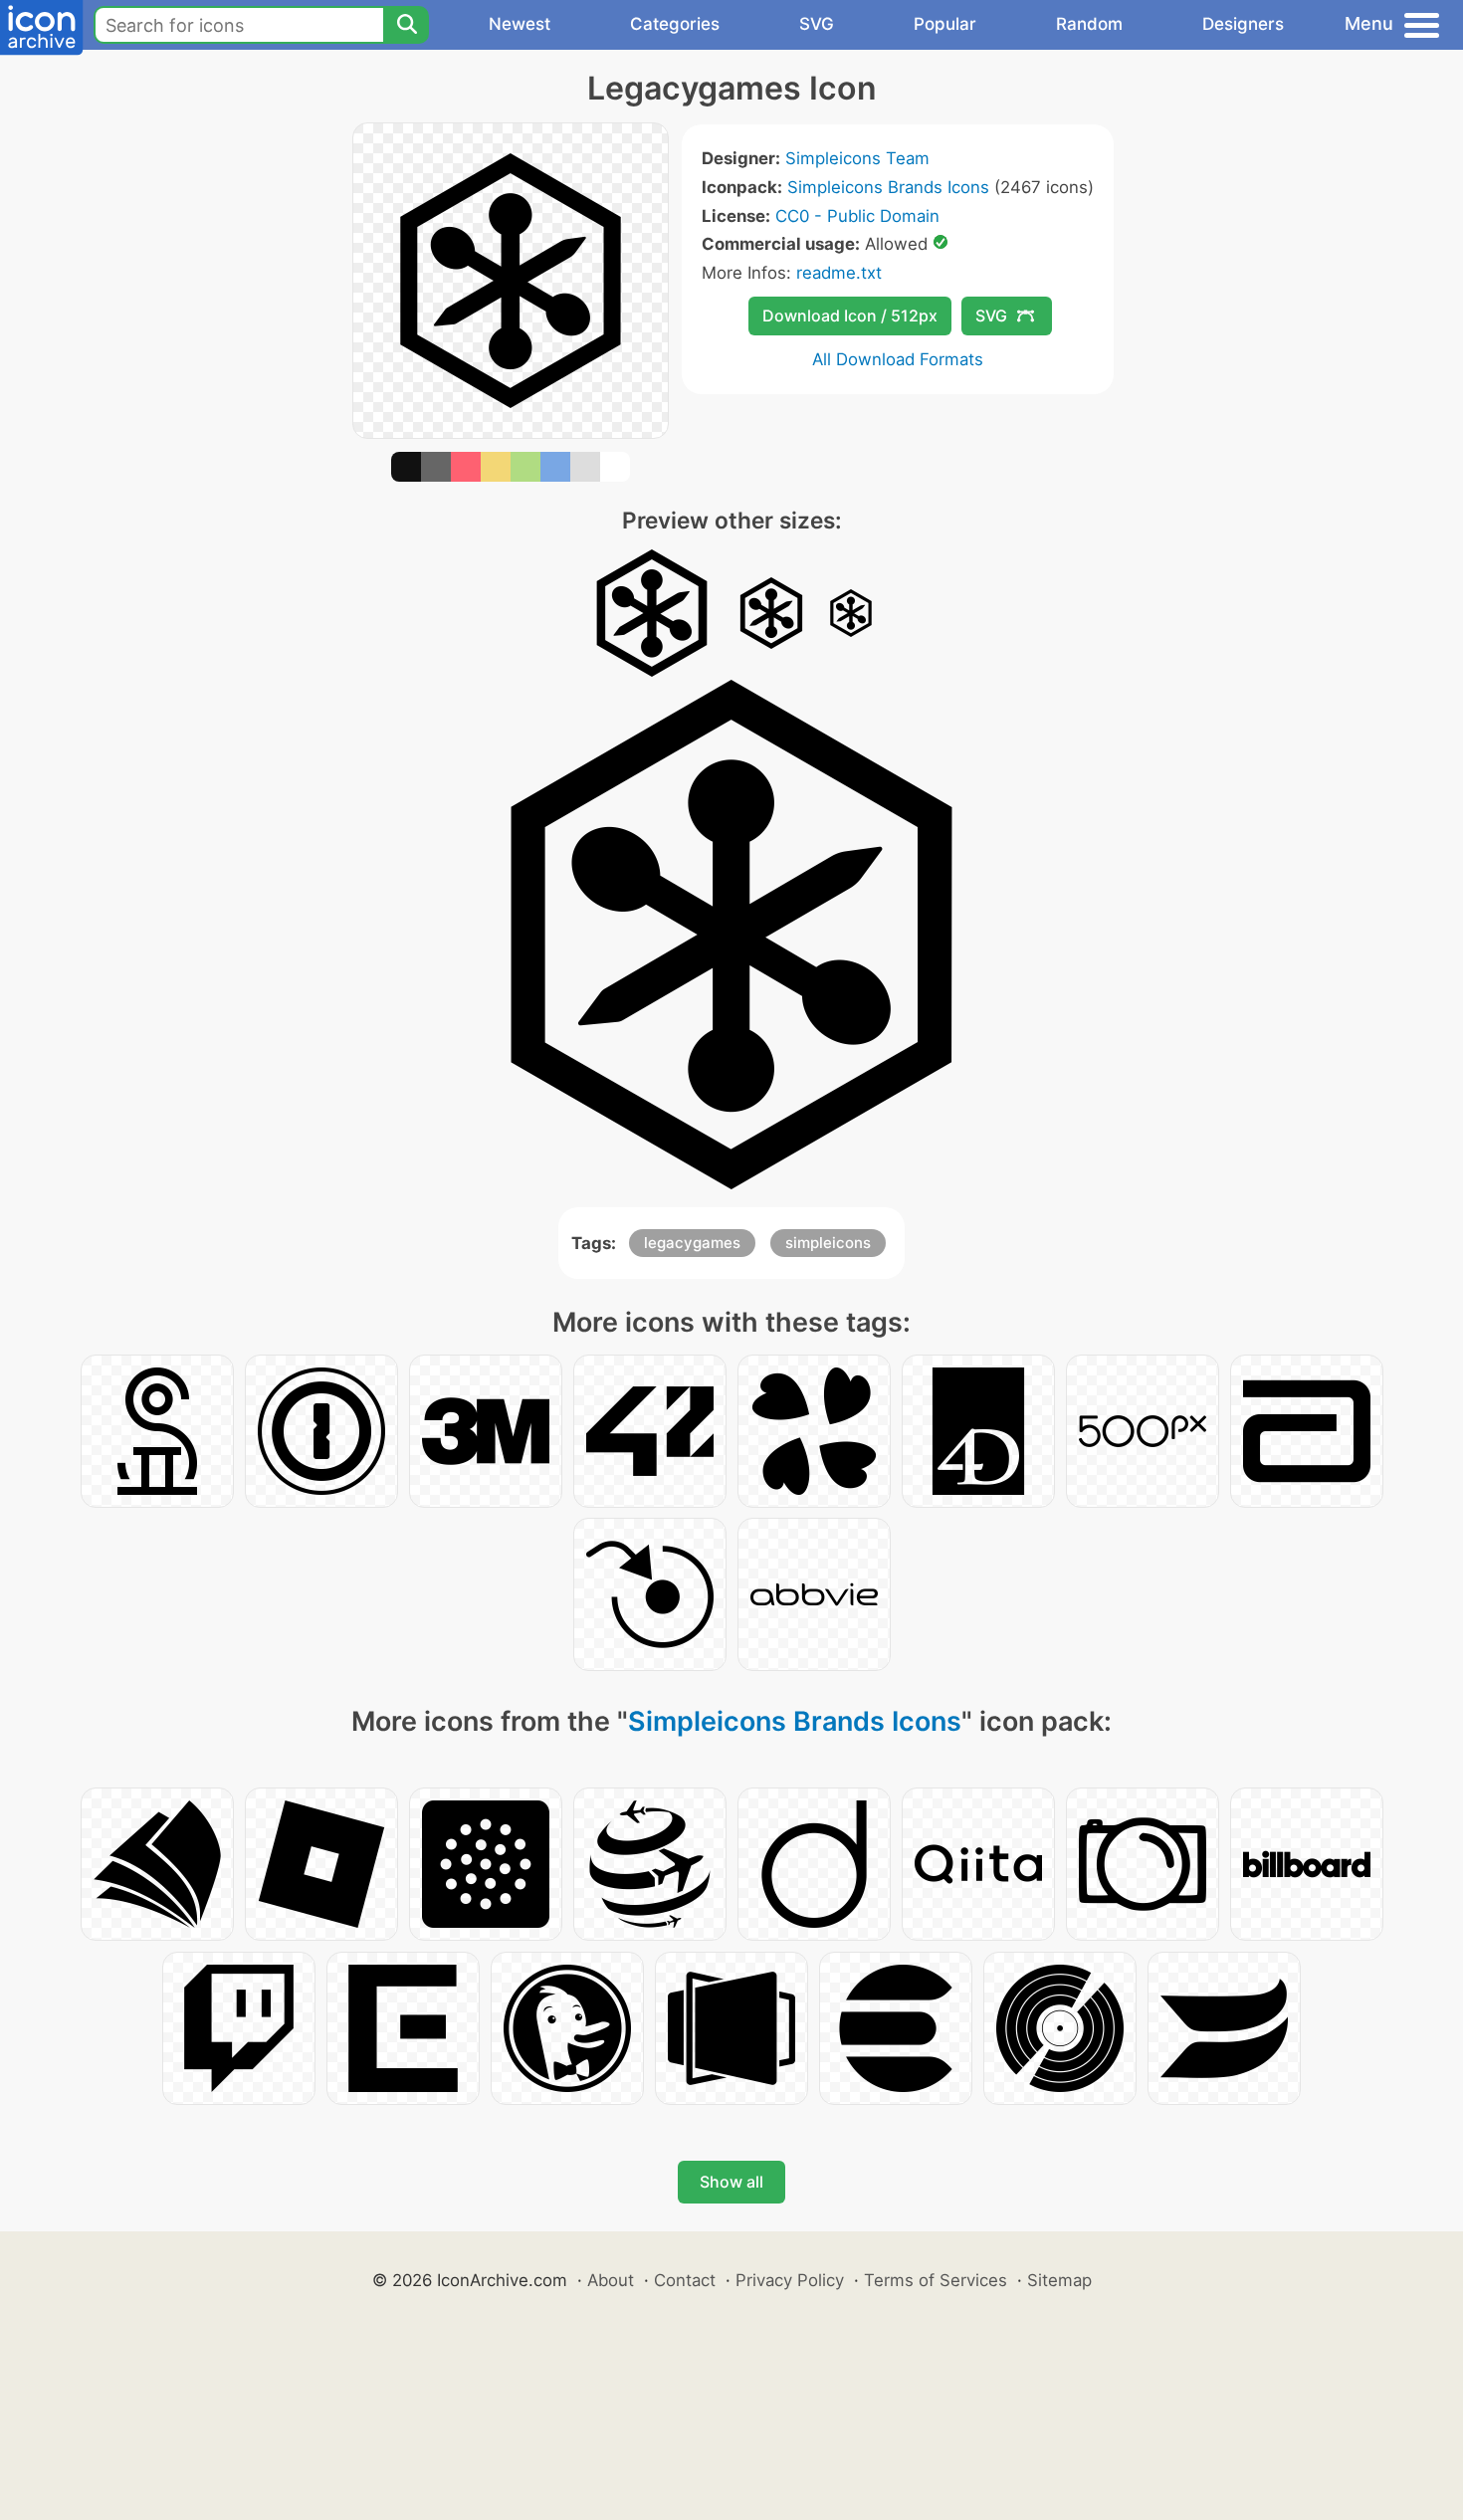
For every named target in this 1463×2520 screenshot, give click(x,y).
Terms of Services (936, 2280)
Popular (945, 24)
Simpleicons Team (857, 158)
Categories (675, 24)
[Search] (406, 25)
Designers (1243, 24)
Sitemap (1059, 2280)
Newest (520, 24)
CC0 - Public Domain (857, 216)
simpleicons (828, 1243)
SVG (817, 24)
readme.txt (839, 273)
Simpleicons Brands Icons (888, 187)
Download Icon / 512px (850, 315)
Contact (685, 2280)
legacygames (692, 1243)
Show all (731, 2182)
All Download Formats (898, 359)
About (611, 2280)
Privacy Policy (790, 2280)
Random (1089, 24)
